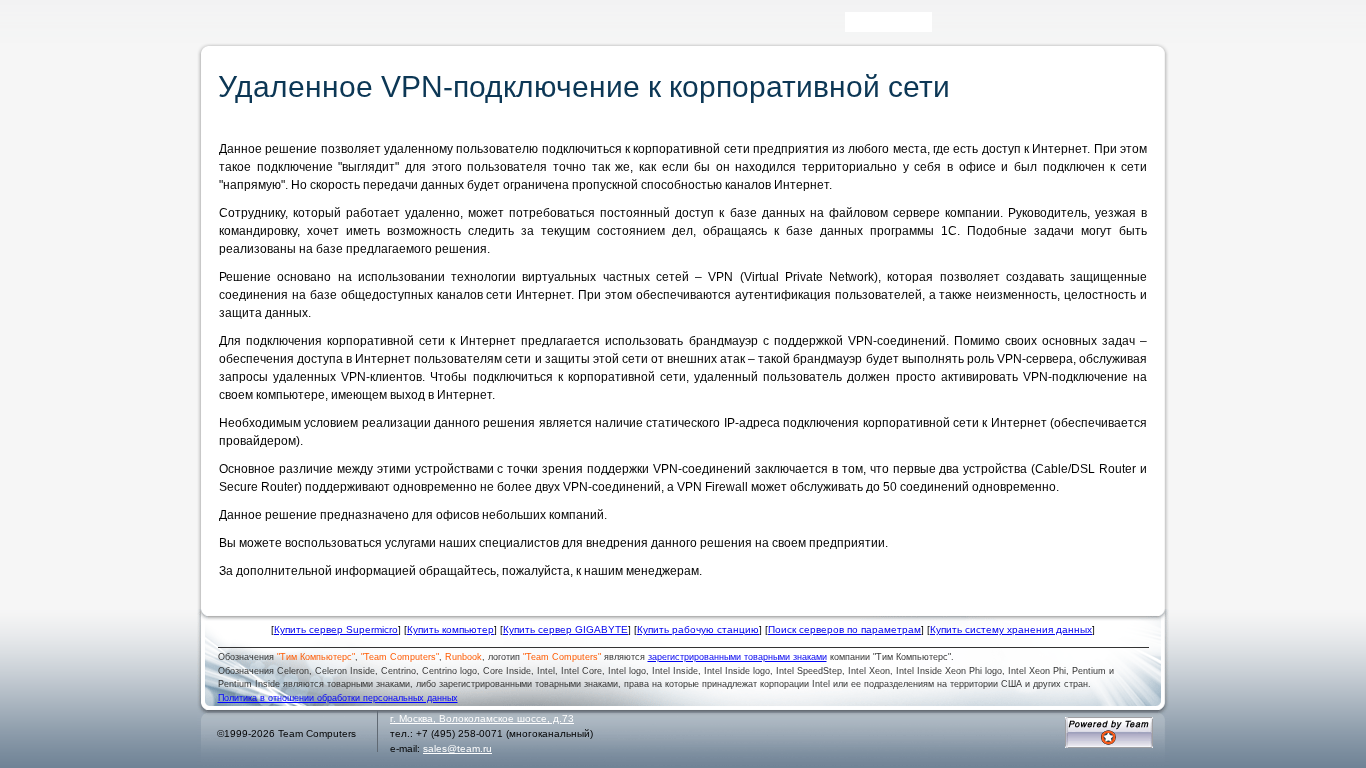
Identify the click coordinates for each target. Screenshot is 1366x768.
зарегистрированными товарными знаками (737, 657)
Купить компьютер (450, 629)
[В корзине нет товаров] (1149, 22)
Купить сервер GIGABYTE (565, 629)
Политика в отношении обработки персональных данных (338, 698)
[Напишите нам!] (975, 26)
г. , (482, 718)
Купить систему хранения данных (1011, 629)
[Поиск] (946, 26)
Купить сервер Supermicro (336, 629)
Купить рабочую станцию (698, 629)
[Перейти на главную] (242, 28)
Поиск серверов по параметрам (844, 629)
